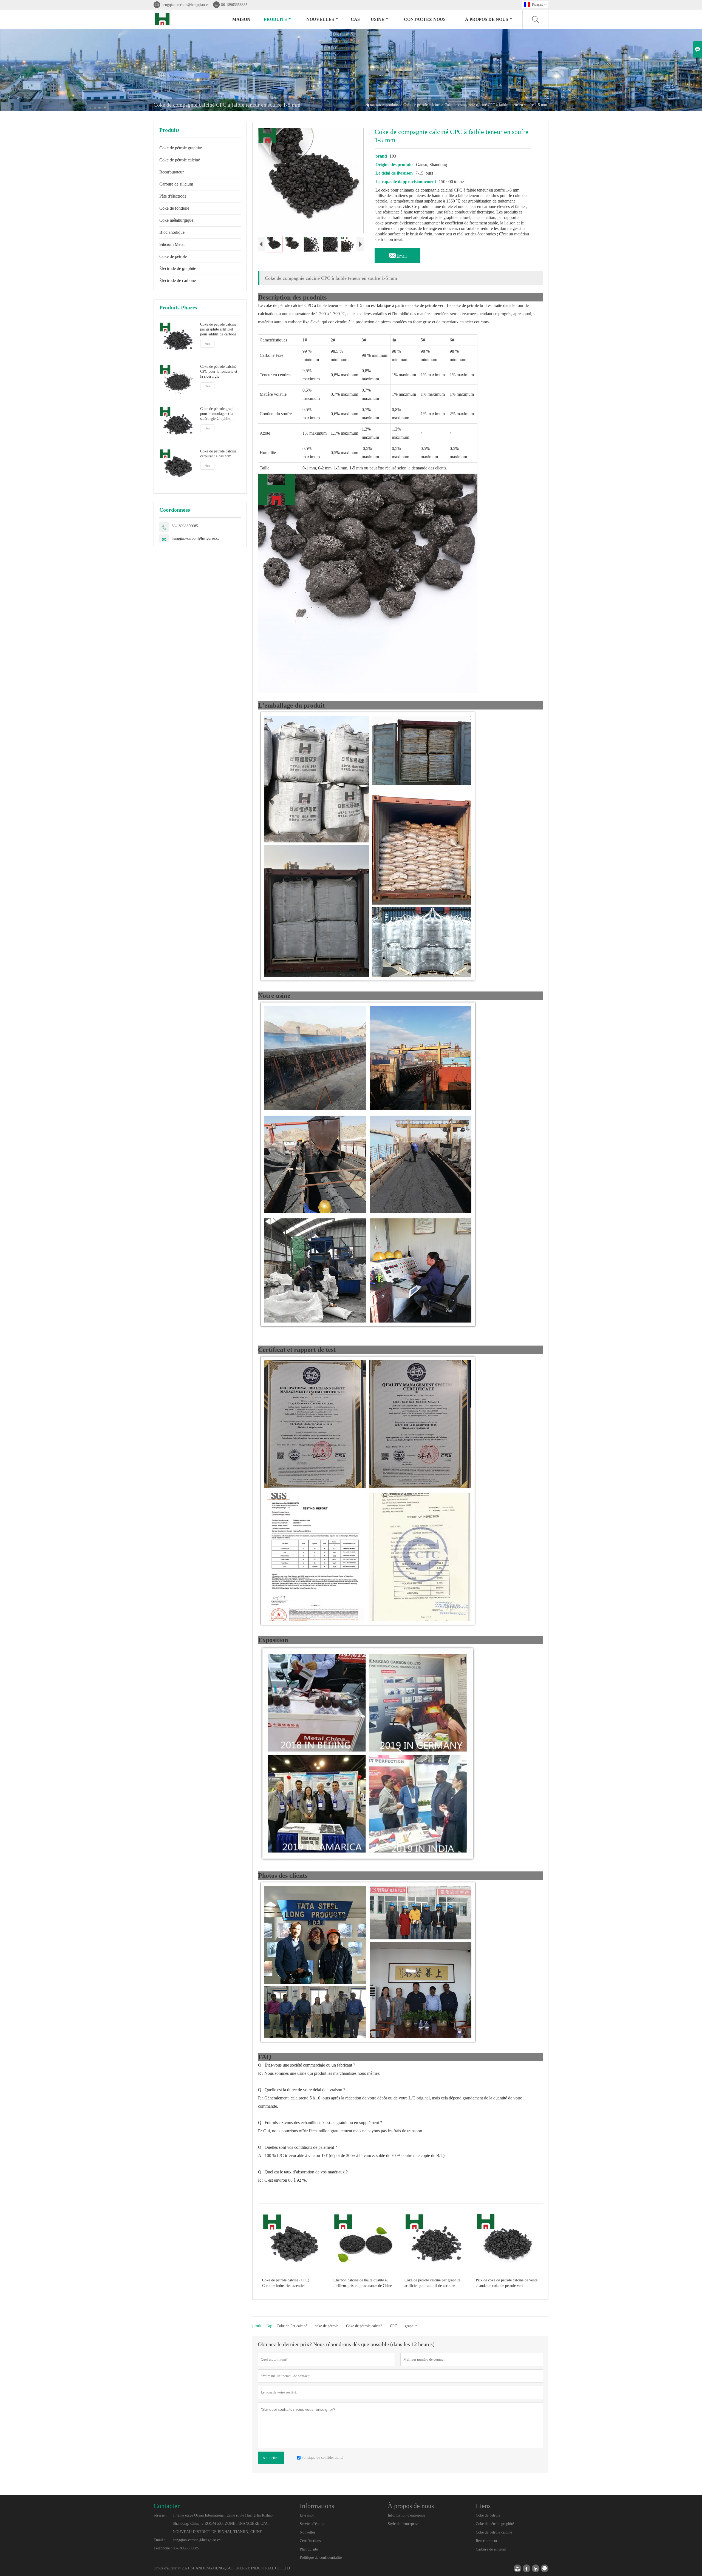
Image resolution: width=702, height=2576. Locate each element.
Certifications (310, 2541)
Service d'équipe (312, 2524)
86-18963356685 (234, 5)
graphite (411, 2326)
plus (207, 344)
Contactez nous (425, 19)
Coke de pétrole (173, 256)
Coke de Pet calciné (292, 2326)
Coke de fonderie (174, 208)
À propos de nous (487, 19)
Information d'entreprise (407, 2515)
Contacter (167, 2506)
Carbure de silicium (176, 184)
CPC (394, 2326)
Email (397, 255)
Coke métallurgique (176, 220)
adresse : (160, 2515)
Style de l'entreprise (403, 2524)
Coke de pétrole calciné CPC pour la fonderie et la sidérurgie (219, 371)
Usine (378, 19)
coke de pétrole (327, 2326)
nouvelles (320, 19)
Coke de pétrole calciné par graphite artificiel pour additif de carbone (218, 329)
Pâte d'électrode (173, 196)
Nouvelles (307, 2532)
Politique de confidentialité (321, 2558)
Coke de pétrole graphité (181, 148)
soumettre (271, 2458)
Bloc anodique (172, 232)
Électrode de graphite (178, 268)
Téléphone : (163, 2548)
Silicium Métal (172, 244)
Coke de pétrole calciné (421, 105)
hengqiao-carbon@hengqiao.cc (185, 5)
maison (241, 19)
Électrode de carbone (178, 280)
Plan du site (309, 2549)
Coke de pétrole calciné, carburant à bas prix (219, 453)
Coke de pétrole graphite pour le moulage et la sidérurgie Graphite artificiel (219, 414)
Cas (355, 19)
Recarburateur (172, 172)
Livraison (307, 2515)
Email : (159, 2540)
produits (275, 19)
